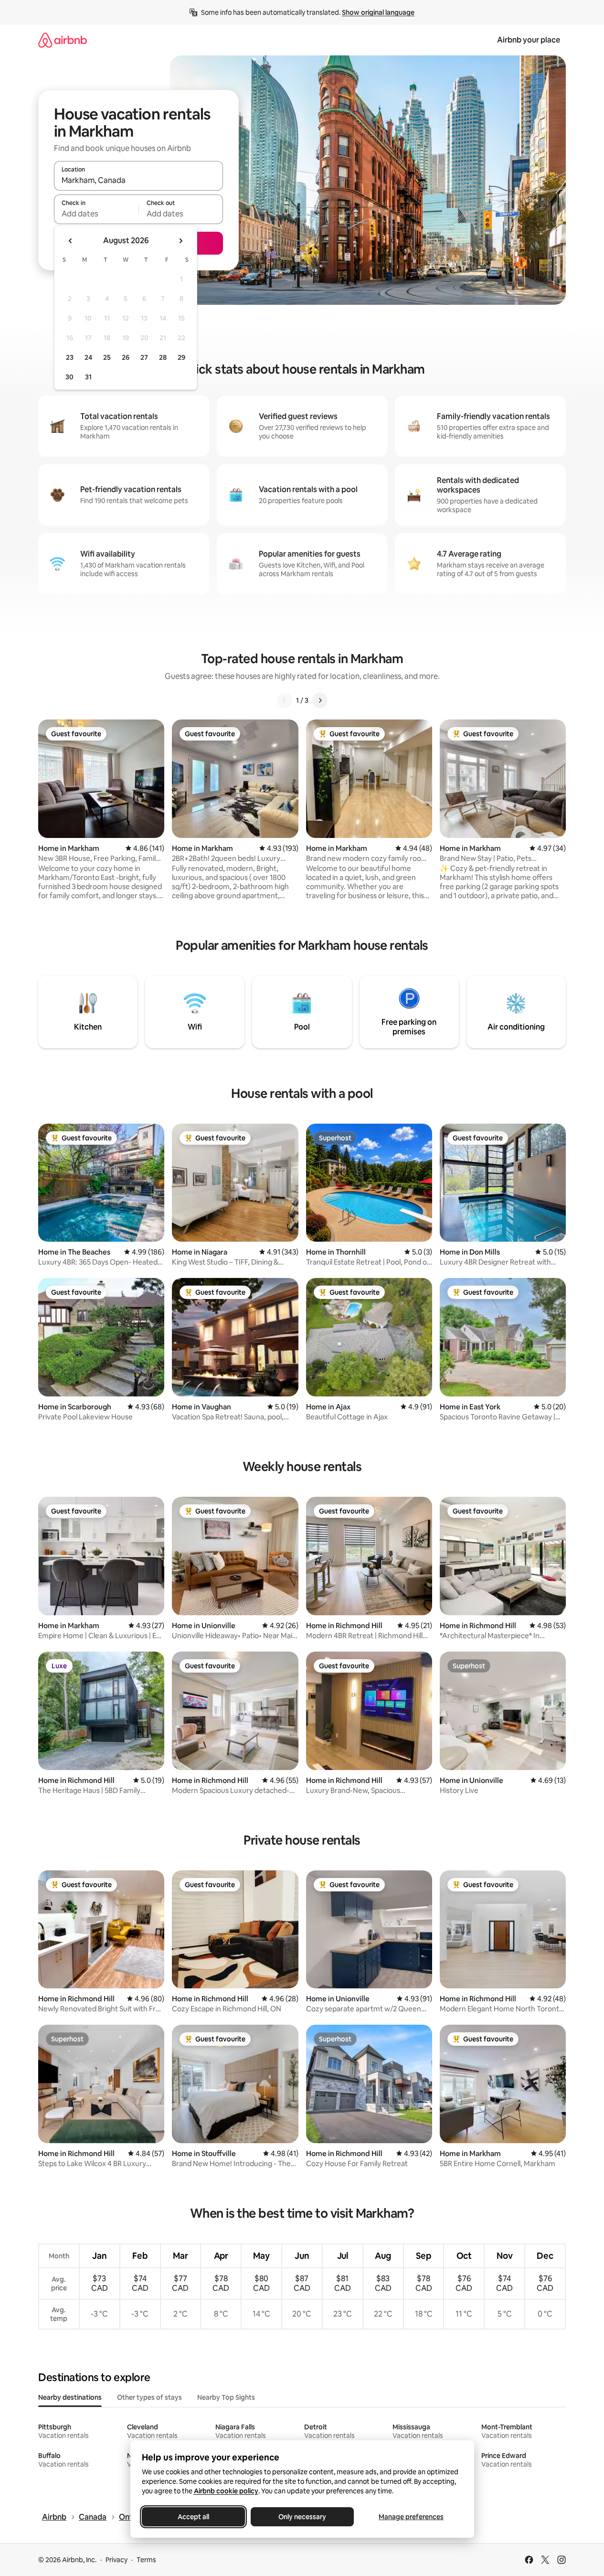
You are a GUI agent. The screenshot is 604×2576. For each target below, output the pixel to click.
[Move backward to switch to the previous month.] (71, 241)
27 (144, 357)
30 (69, 377)
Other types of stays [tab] (149, 2397)
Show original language (378, 12)
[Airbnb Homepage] (63, 40)
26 (126, 357)
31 (88, 377)
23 (70, 357)
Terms (146, 2560)
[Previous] (285, 700)
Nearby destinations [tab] (70, 2397)
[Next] (320, 700)
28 (163, 357)
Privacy (117, 2560)
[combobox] (138, 180)
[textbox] (96, 214)
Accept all (193, 2517)
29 (181, 357)
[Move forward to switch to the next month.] (180, 241)
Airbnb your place (529, 40)
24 (88, 357)
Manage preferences (411, 2517)
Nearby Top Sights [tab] (226, 2397)
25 (107, 357)
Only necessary (302, 2517)
